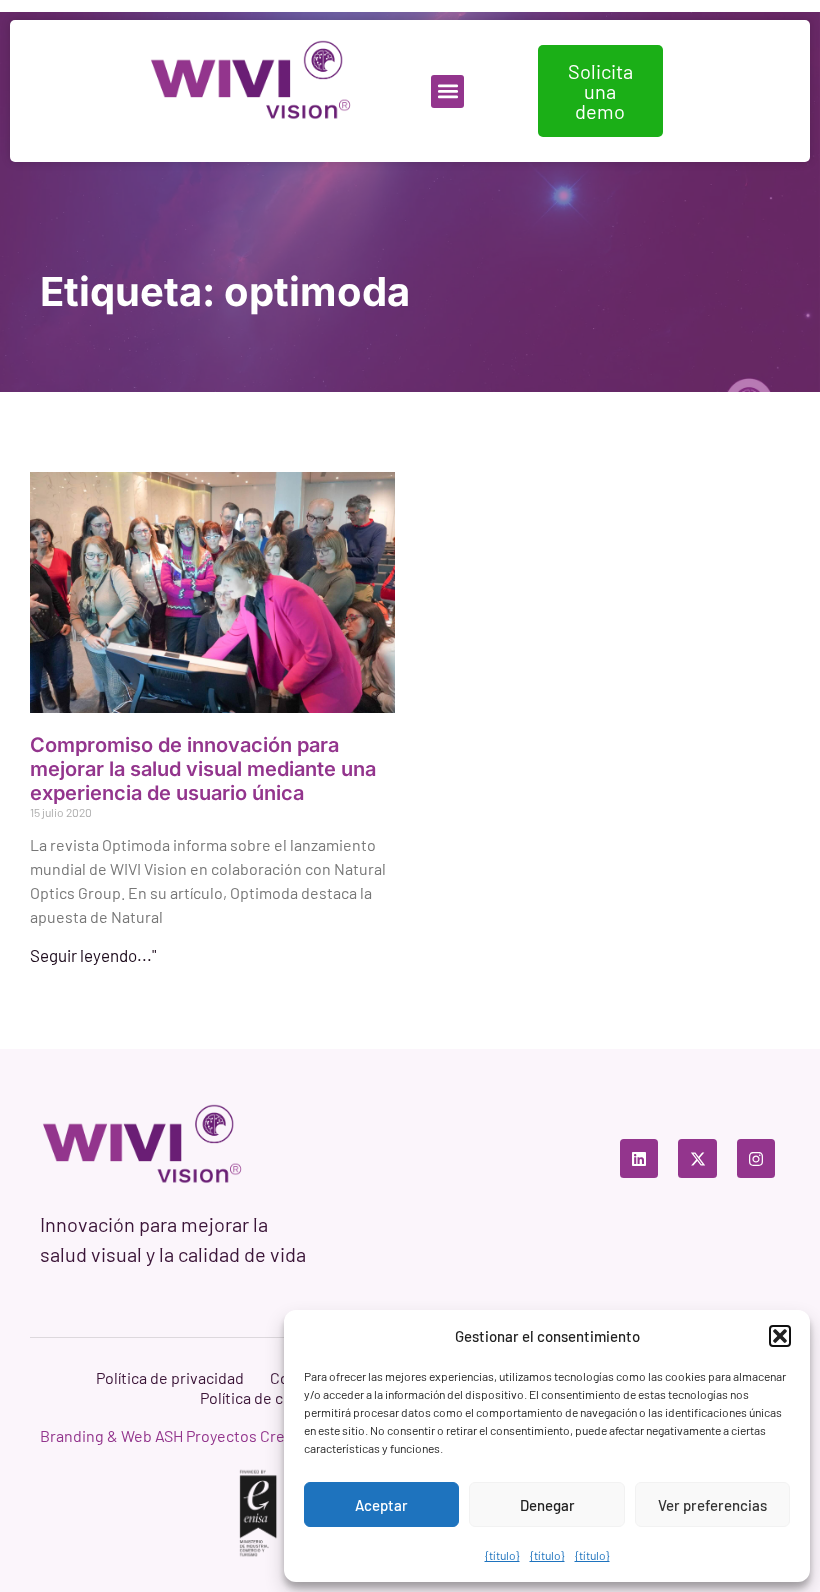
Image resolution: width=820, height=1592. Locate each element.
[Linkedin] (639, 1158)
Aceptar (381, 1505)
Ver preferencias (712, 1505)
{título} (502, 1555)
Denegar (547, 1505)
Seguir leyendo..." (93, 955)
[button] (780, 1336)
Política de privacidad (170, 1377)
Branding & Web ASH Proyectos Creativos (184, 1435)
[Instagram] (756, 1158)
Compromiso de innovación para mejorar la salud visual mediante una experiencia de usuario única (203, 769)
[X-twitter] (697, 1158)
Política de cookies (265, 1397)
